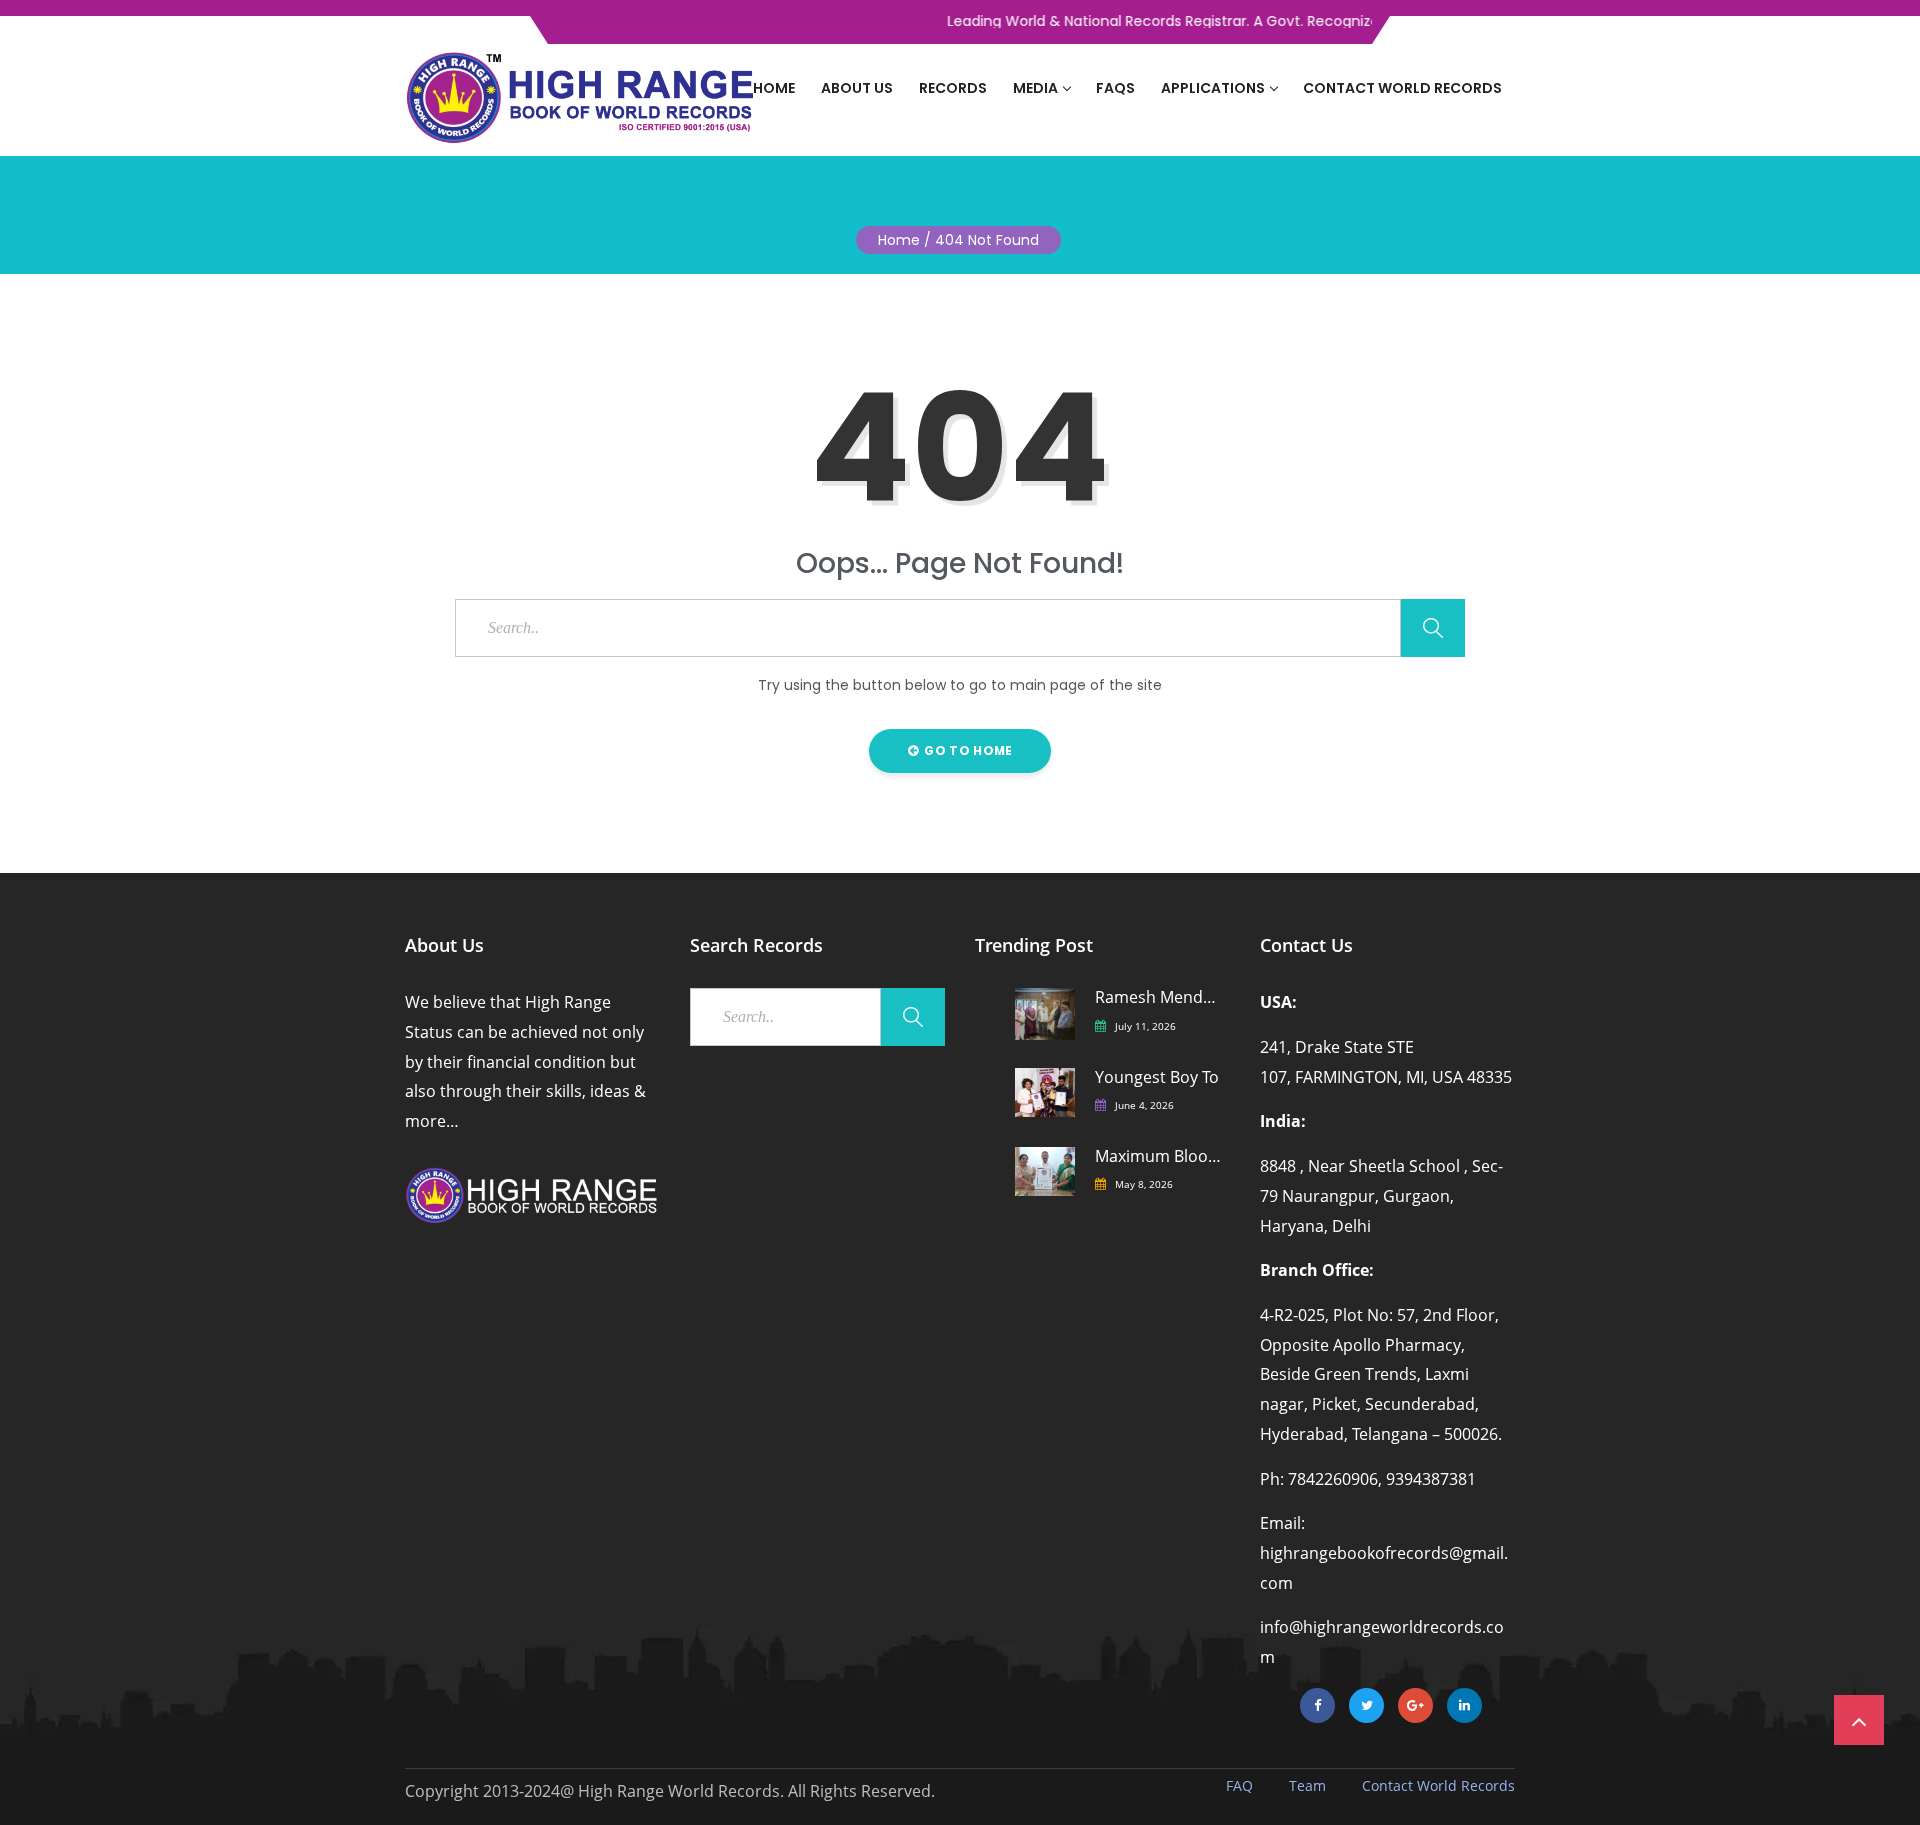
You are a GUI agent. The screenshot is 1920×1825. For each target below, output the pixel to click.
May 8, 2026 (1144, 1184)
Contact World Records (1402, 88)
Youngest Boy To (1157, 1077)
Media (1035, 88)
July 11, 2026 (1145, 1026)
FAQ (1239, 1786)
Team (1307, 1786)
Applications (1213, 88)
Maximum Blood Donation (1159, 1156)
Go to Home (966, 750)
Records (953, 88)
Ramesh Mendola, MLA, (1159, 997)
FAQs (1115, 88)
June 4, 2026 (1144, 1105)
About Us (857, 88)
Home (774, 88)
